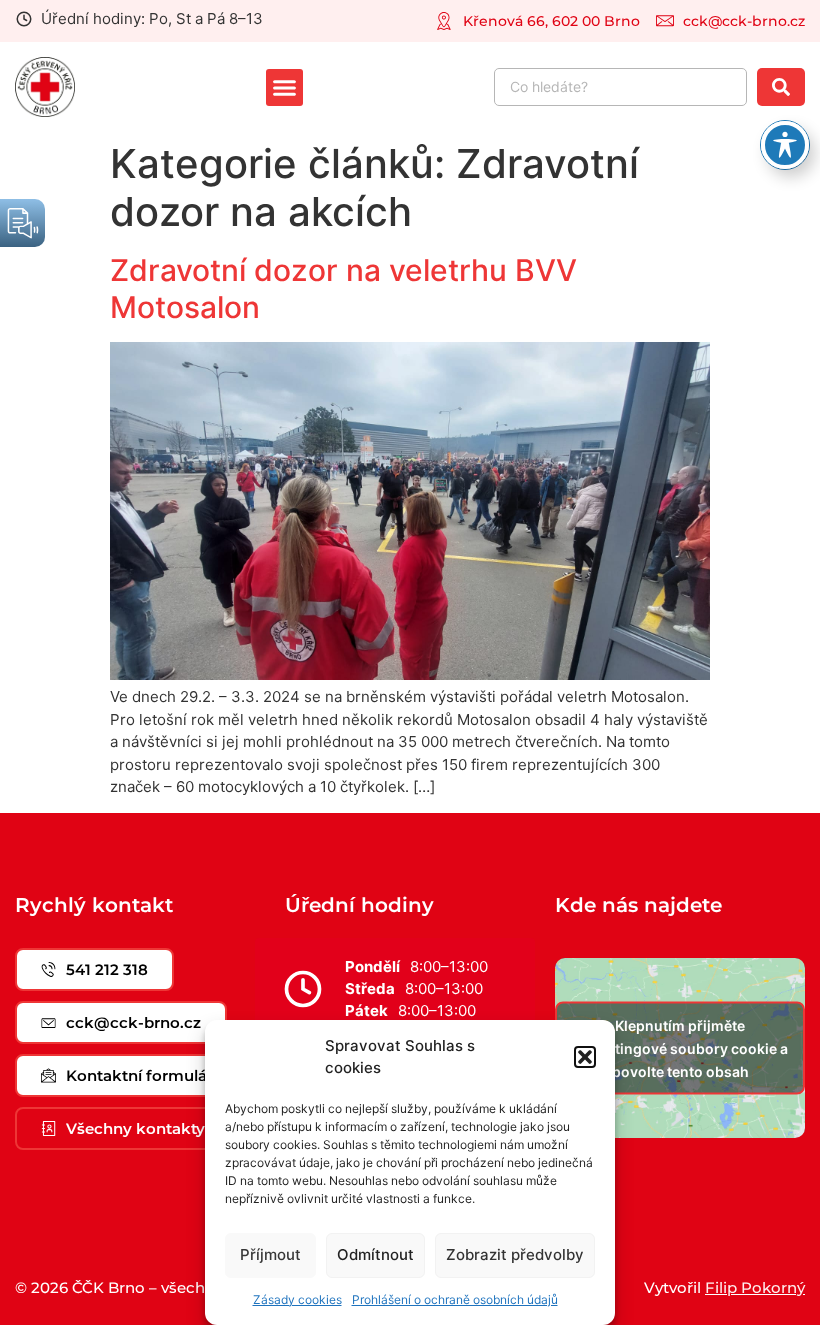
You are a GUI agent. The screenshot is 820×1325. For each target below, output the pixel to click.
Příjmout (270, 1254)
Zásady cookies (297, 1299)
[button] (585, 1057)
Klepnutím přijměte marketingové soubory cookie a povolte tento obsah (680, 1048)
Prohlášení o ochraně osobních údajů (455, 1299)
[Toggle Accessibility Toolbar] (785, 145)
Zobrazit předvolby (515, 1254)
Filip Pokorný (755, 1287)
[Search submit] (781, 87)
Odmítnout (375, 1254)
